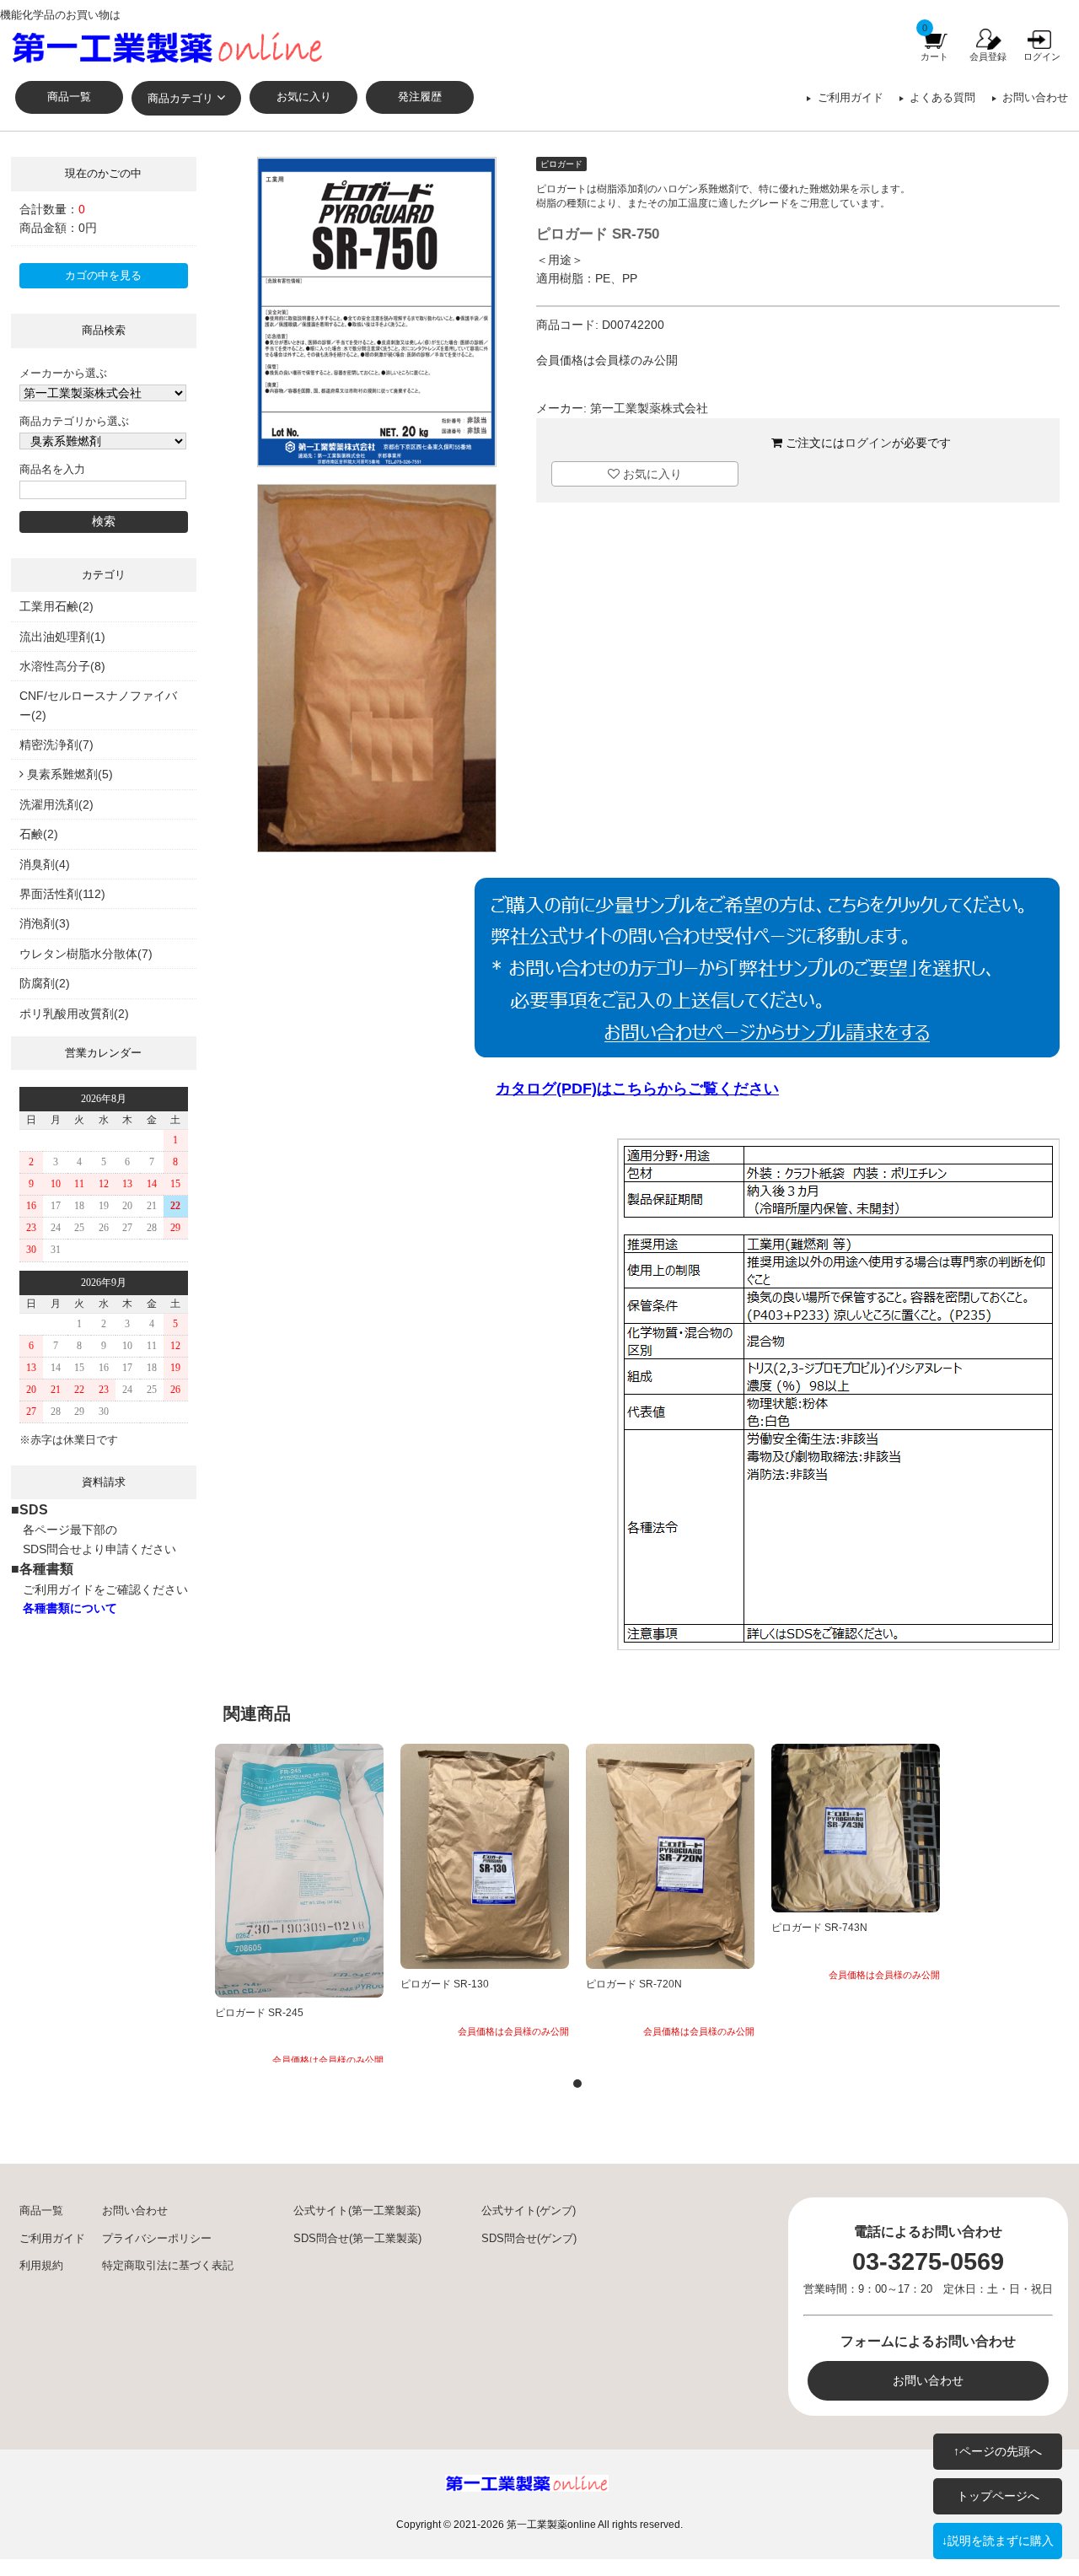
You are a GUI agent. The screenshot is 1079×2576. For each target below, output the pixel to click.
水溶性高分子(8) (62, 666)
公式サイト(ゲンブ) (529, 2211)
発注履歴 (420, 97)
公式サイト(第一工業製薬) (357, 2211)
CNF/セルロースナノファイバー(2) (98, 705)
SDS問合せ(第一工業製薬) (357, 2239)
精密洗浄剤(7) (56, 745)
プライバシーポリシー (157, 2239)
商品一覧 (69, 97)
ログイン (1042, 56)
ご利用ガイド (851, 98)
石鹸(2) (39, 834)
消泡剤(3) (45, 923)
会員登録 (988, 56)
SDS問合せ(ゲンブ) (529, 2239)
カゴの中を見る (103, 276)
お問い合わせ (1035, 98)
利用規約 (41, 2266)
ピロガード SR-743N (819, 1928)
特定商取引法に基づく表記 (168, 2266)
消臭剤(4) (45, 864)
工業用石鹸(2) (56, 606)
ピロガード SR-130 (445, 1984)
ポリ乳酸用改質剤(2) (74, 1014)
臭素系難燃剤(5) (70, 774)
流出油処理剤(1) (62, 637)
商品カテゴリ (180, 99)
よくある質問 (942, 98)
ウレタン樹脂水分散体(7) (86, 954)
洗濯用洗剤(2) (56, 804)
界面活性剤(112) (62, 894)
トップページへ (998, 2496)
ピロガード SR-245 (259, 2013)
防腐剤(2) (45, 983)
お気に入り (304, 97)
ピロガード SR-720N (634, 1984)
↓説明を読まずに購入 (998, 2541)
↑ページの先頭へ (998, 2451)
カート (934, 56)
